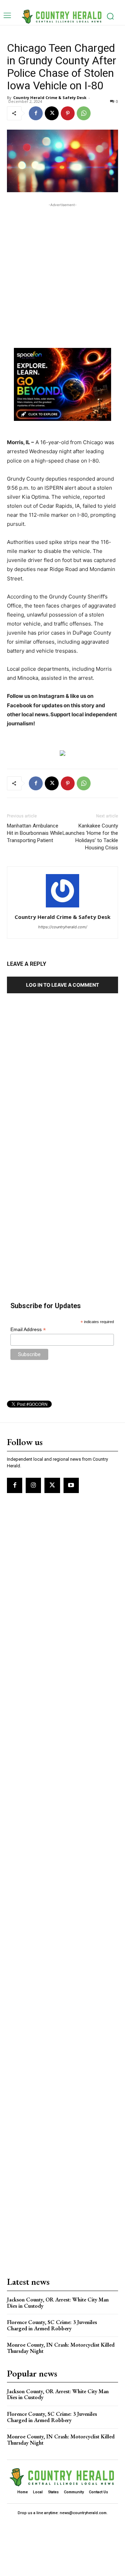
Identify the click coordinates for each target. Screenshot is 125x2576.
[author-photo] (62, 907)
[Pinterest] (68, 113)
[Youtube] (71, 1485)
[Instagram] (33, 1485)
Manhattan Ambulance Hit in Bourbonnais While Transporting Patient (35, 833)
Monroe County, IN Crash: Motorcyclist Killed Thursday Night (61, 2348)
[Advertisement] (62, 271)
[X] (52, 113)
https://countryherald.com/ (63, 927)
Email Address (28, 1330)
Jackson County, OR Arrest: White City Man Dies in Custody (58, 2303)
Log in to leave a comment (62, 985)
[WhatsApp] (84, 113)
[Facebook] (36, 113)
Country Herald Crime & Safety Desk (50, 97)
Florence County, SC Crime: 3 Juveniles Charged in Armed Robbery (52, 2325)
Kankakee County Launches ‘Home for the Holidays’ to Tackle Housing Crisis (90, 837)
